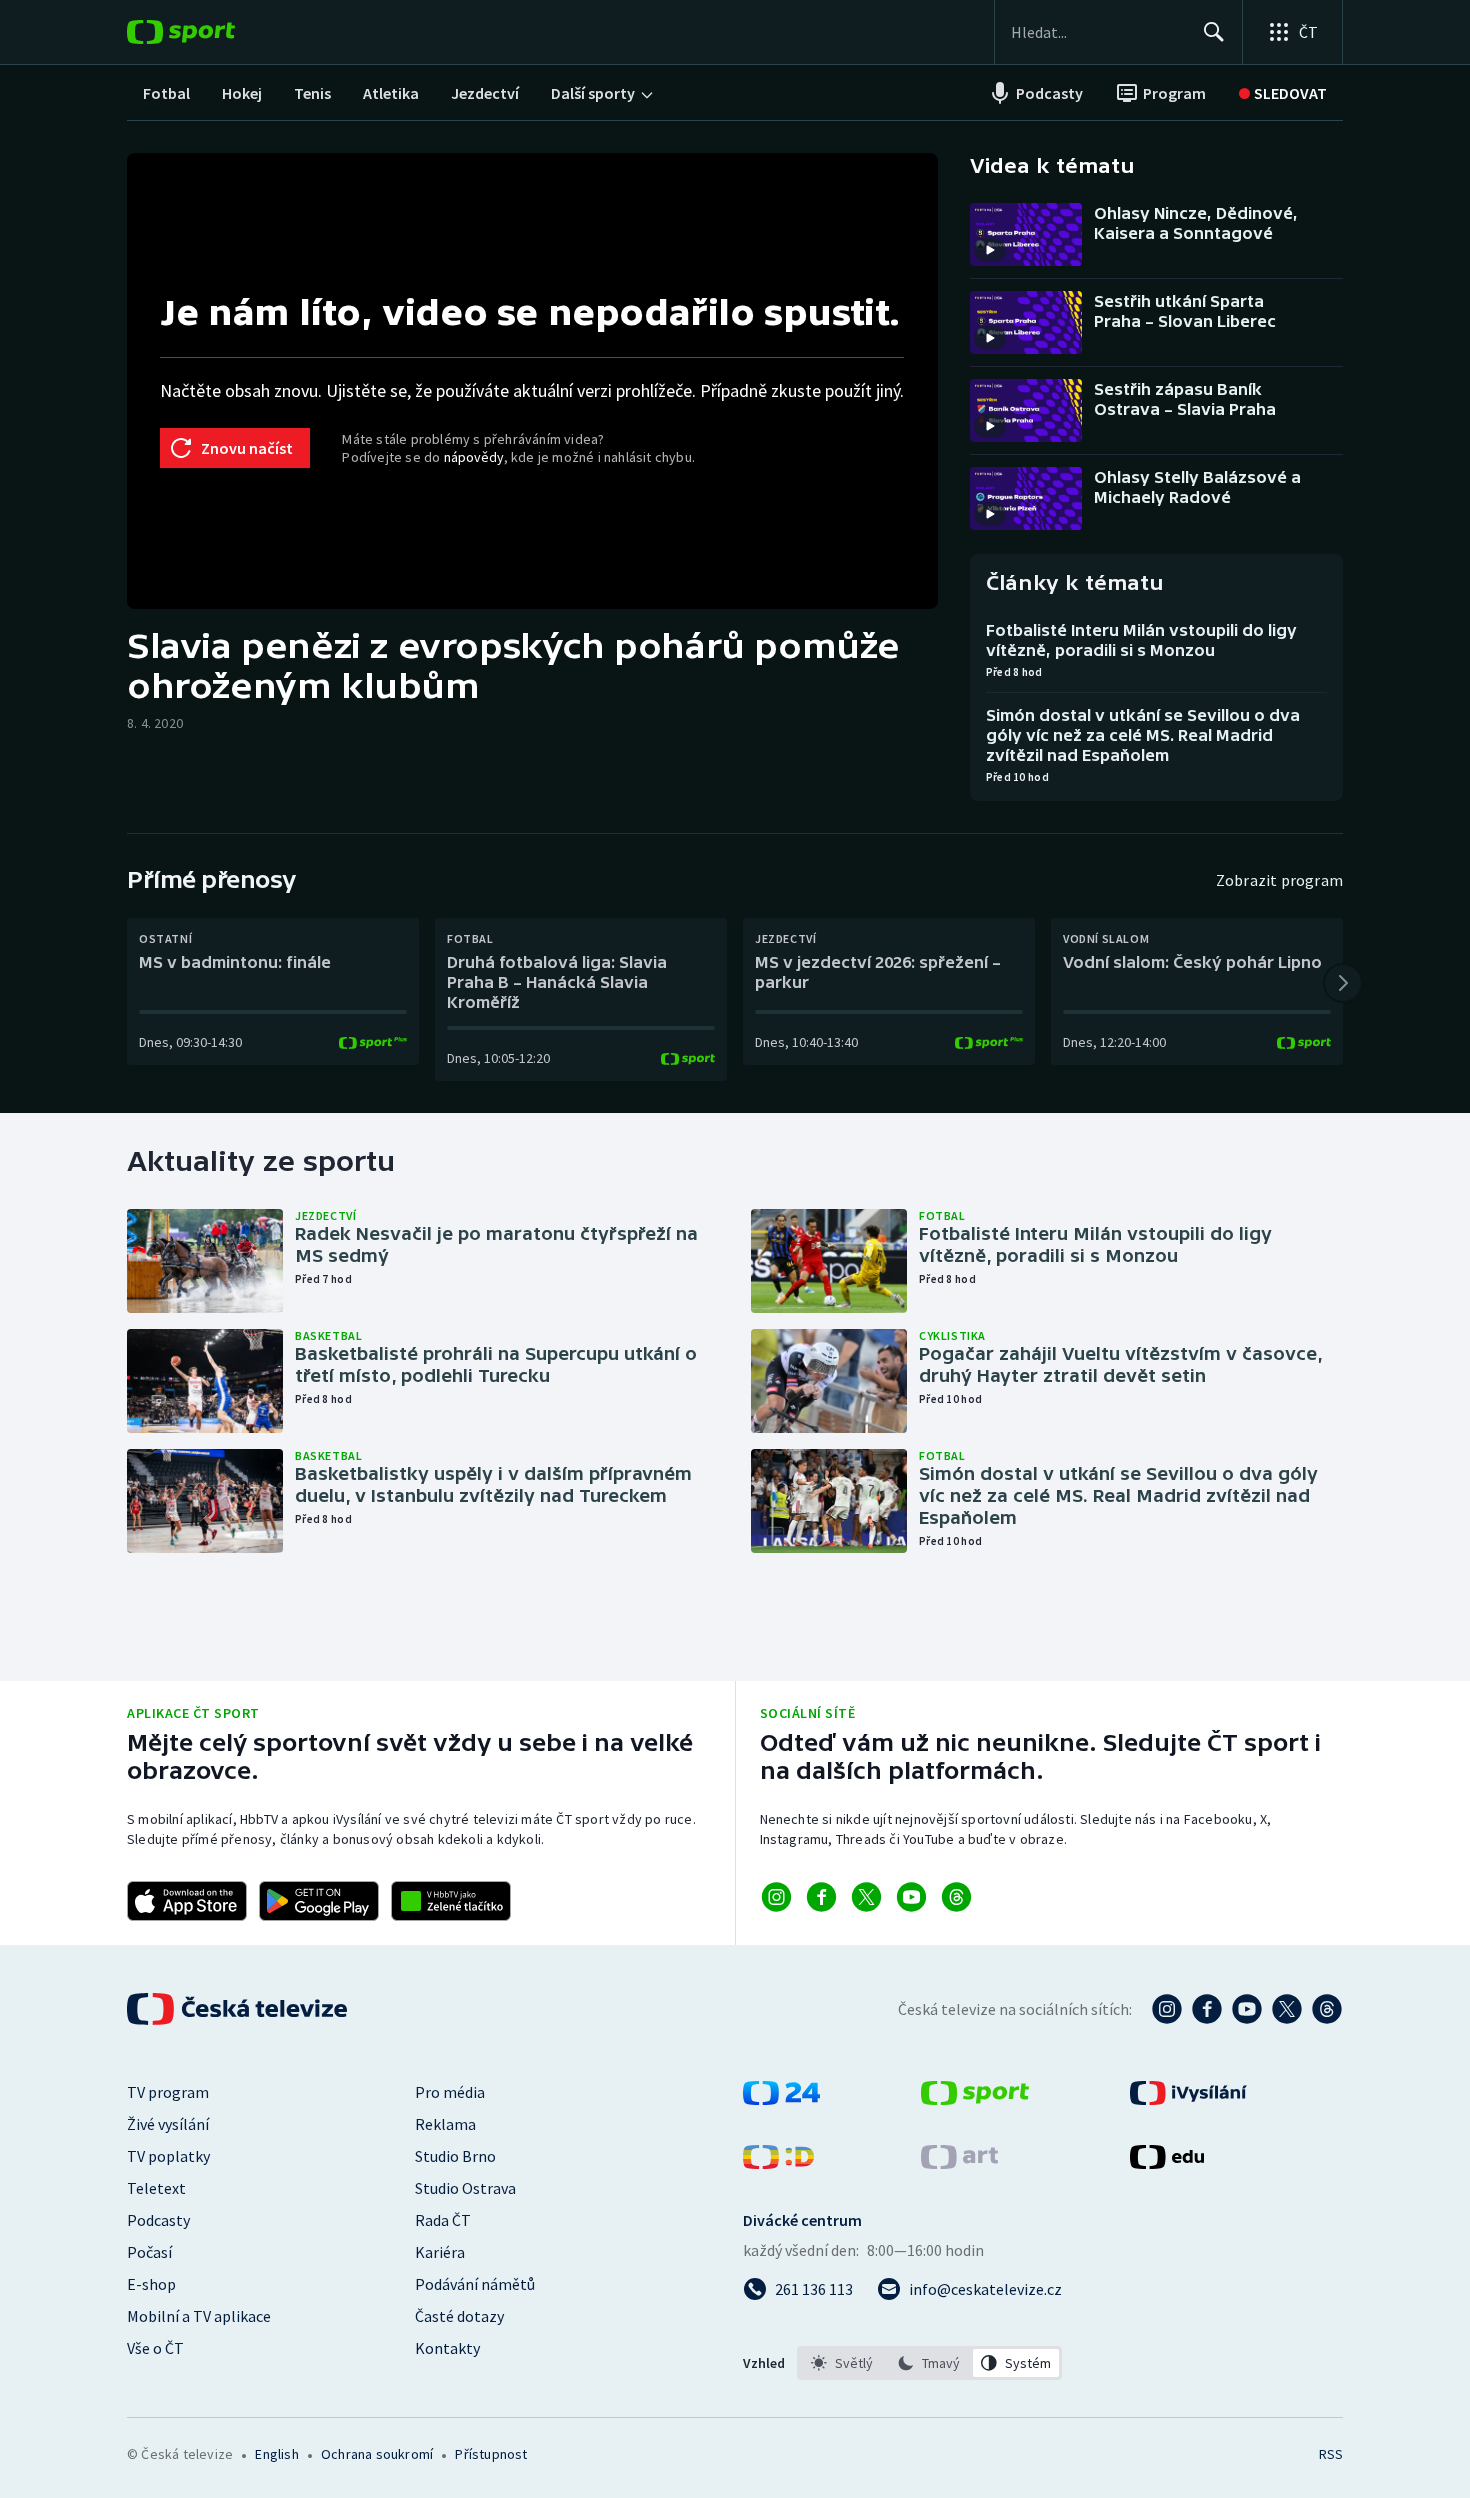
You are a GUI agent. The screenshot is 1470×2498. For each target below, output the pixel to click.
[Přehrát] (990, 250)
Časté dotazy (459, 2316)
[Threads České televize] (1327, 2009)
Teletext (156, 2188)
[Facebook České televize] (1207, 2009)
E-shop (151, 2284)
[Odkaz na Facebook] (821, 1897)
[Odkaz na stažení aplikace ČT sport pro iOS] (187, 1901)
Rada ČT (443, 2220)
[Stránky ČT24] (781, 2099)
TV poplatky (168, 2156)
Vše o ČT (155, 2348)
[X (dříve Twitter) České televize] (1287, 2009)
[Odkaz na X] (866, 1897)
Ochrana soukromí (377, 2454)
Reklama (445, 2124)
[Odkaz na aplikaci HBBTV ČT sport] (451, 1901)
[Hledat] (1214, 32)
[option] (842, 2363)
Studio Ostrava (465, 2188)
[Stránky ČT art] (959, 2163)
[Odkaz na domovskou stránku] (211, 32)
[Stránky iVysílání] (1188, 2099)
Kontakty (447, 2348)
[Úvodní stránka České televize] (239, 2009)
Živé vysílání (168, 2124)
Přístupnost (491, 2454)
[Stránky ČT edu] (1167, 2163)
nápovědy (474, 457)
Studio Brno (455, 2156)
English (276, 2454)
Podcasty (158, 2220)
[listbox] (929, 2363)
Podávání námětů (475, 2284)
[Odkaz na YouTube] (911, 1897)
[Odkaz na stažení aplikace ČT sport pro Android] (319, 1901)
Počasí (149, 2252)
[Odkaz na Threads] (956, 1897)
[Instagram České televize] (1167, 2009)
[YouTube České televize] (1247, 2009)
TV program (168, 2092)
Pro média (450, 2092)
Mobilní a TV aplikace (199, 2316)
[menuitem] (166, 93)
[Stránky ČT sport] (975, 2099)
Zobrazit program (1279, 880)
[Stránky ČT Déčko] (778, 2163)
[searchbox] (1098, 32)
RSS (1331, 2454)
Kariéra (440, 2252)
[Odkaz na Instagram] (776, 1897)
